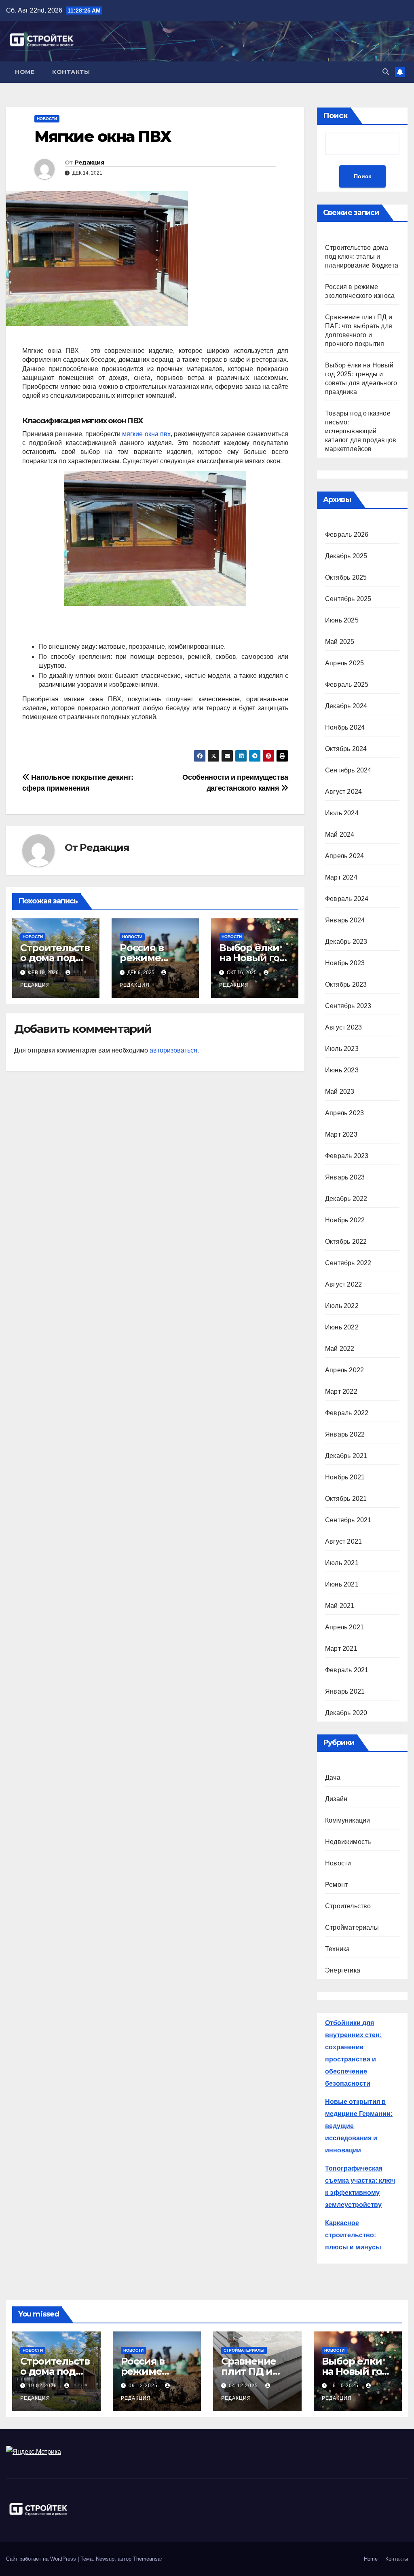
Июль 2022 (342, 1306)
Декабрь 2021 (346, 1456)
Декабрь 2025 (346, 556)
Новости (47, 119)
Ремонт (336, 1885)
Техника (337, 1949)
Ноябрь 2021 (345, 1477)
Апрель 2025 (344, 663)
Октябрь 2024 (346, 749)
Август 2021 (343, 1541)
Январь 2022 (345, 1434)
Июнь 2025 (342, 620)
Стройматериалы (352, 1927)
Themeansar (148, 2559)
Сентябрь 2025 (348, 599)
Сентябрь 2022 (348, 1263)
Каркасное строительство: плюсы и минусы (353, 2235)
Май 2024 (340, 834)
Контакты (71, 72)
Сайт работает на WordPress (42, 2559)
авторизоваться (173, 1050)
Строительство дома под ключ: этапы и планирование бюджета (362, 256)
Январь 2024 (345, 920)
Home (25, 72)
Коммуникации (347, 1820)
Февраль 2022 (347, 1413)
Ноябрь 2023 (345, 963)
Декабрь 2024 (346, 706)
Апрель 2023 (344, 1113)
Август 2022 (343, 1284)
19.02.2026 (43, 2386)
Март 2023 (341, 1134)
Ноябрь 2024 (345, 727)
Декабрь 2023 (346, 942)
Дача (333, 1777)
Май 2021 (340, 1606)
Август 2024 (343, 792)
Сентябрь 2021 (348, 1520)
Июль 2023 (342, 1049)
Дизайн (336, 1799)
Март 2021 (341, 1649)
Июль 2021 (342, 1563)
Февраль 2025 (347, 685)
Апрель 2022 (344, 1370)
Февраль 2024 (347, 899)
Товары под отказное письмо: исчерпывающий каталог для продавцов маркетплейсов (361, 431)
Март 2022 (341, 1391)
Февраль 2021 (347, 1670)
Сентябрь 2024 (348, 770)
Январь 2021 (345, 1691)
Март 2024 (341, 877)
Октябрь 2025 (346, 577)
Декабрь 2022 (346, 1199)
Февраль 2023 (347, 1156)
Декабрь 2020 (346, 1713)
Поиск (335, 116)
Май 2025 (340, 642)
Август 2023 (343, 1027)
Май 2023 (340, 1092)
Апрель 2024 (344, 856)
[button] (386, 72)
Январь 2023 (345, 1177)
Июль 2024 (342, 813)
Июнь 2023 (342, 1070)
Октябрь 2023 (346, 984)
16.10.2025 (345, 2386)
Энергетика (343, 1970)
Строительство (348, 1906)
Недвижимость (348, 1842)
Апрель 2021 (344, 1627)
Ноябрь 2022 (345, 1220)
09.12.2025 (144, 2386)
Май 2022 (340, 1349)
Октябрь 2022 (346, 1242)
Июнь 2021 (342, 1584)
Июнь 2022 (342, 1327)
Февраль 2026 (347, 535)
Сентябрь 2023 (348, 1006)
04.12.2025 (244, 2386)
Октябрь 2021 (346, 1499)
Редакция (89, 162)
